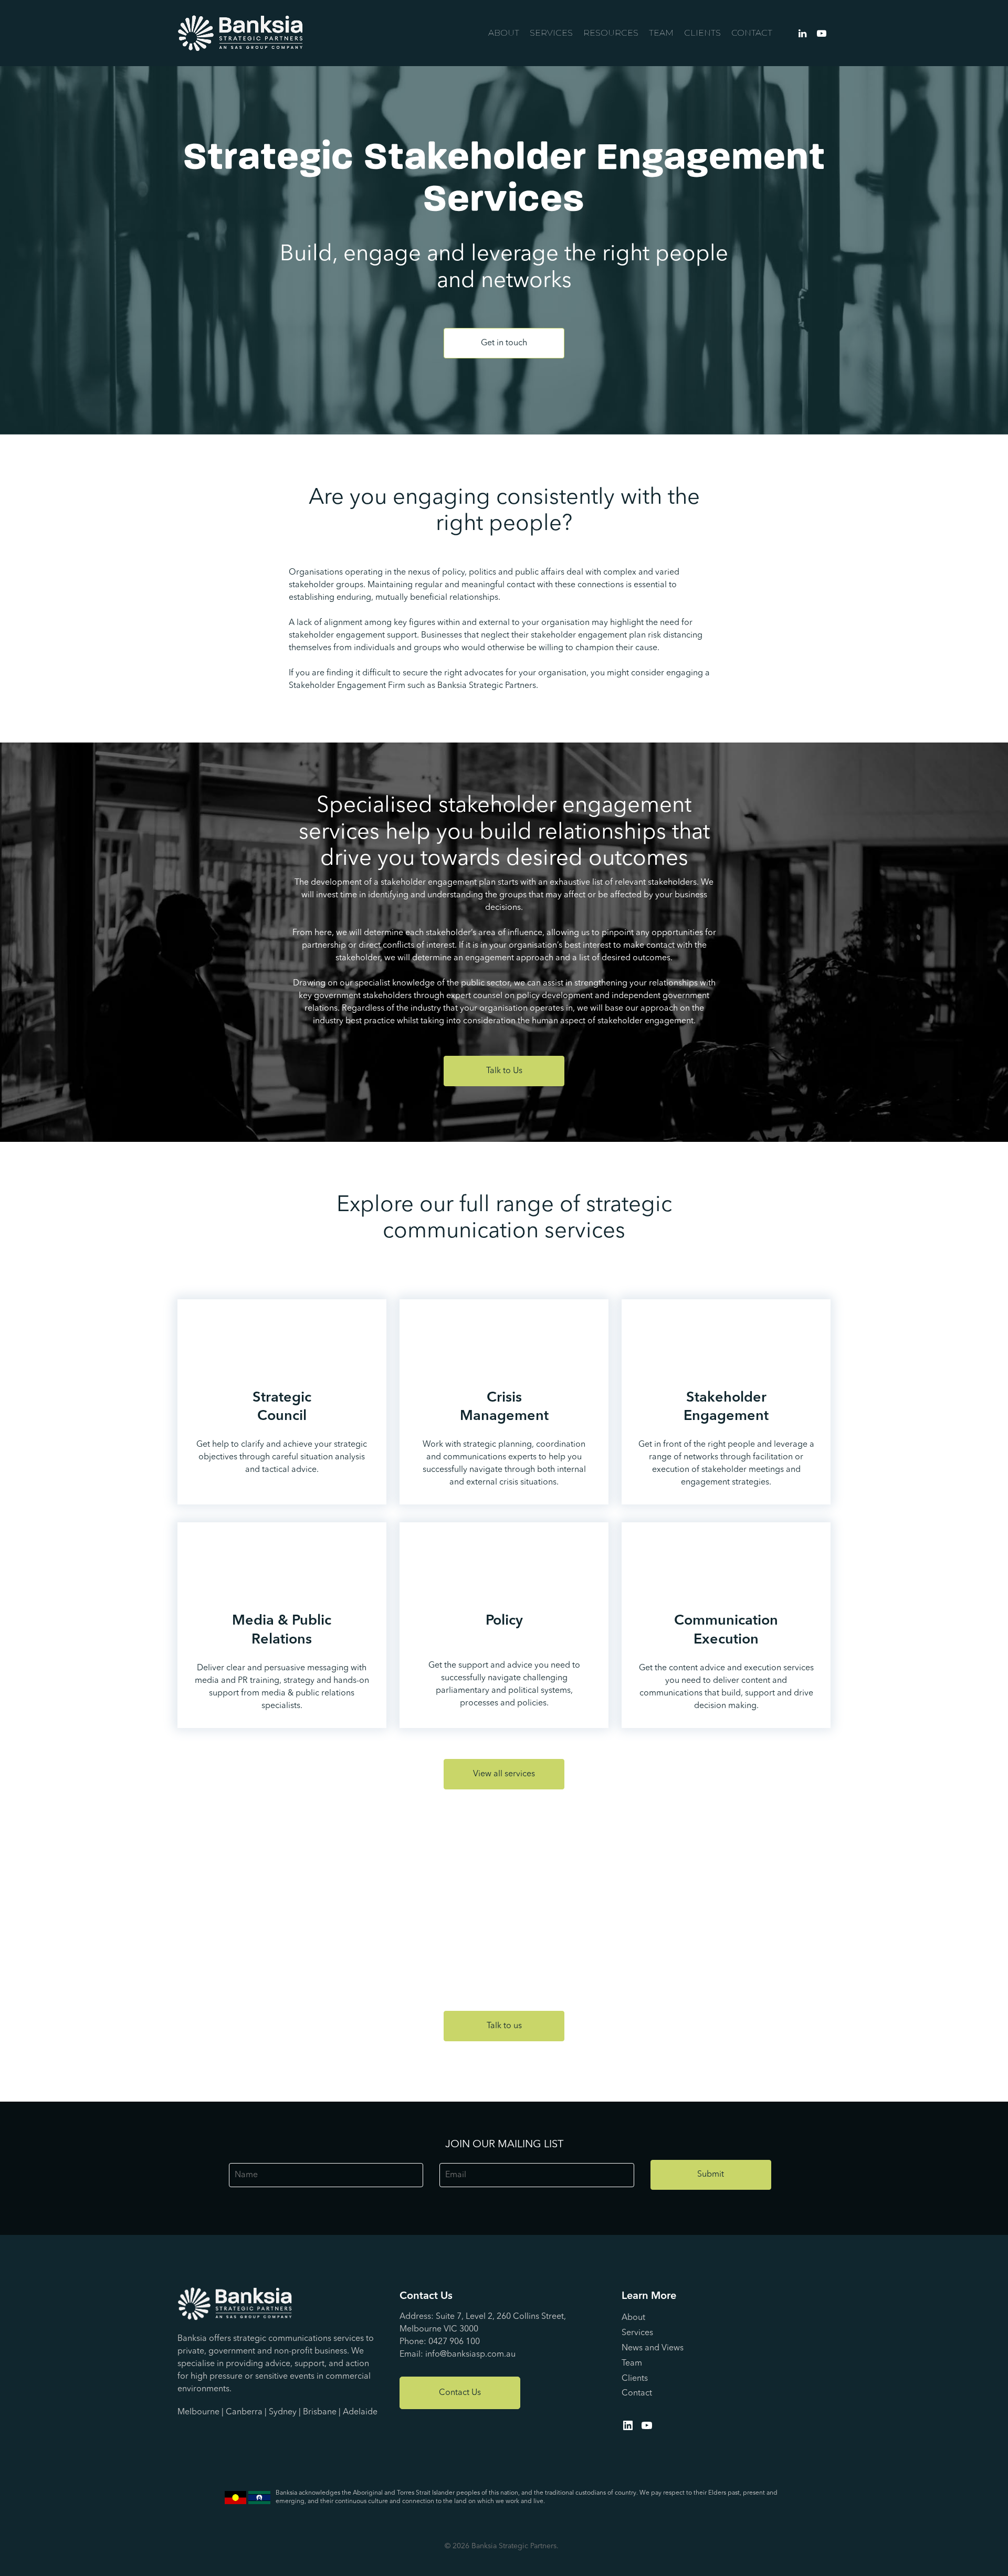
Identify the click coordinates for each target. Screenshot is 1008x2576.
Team (661, 33)
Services (551, 33)
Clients (702, 33)
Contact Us (460, 2393)
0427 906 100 (454, 2342)
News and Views (653, 2348)
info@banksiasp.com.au (470, 2355)
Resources (611, 33)
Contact (752, 33)
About (504, 33)
